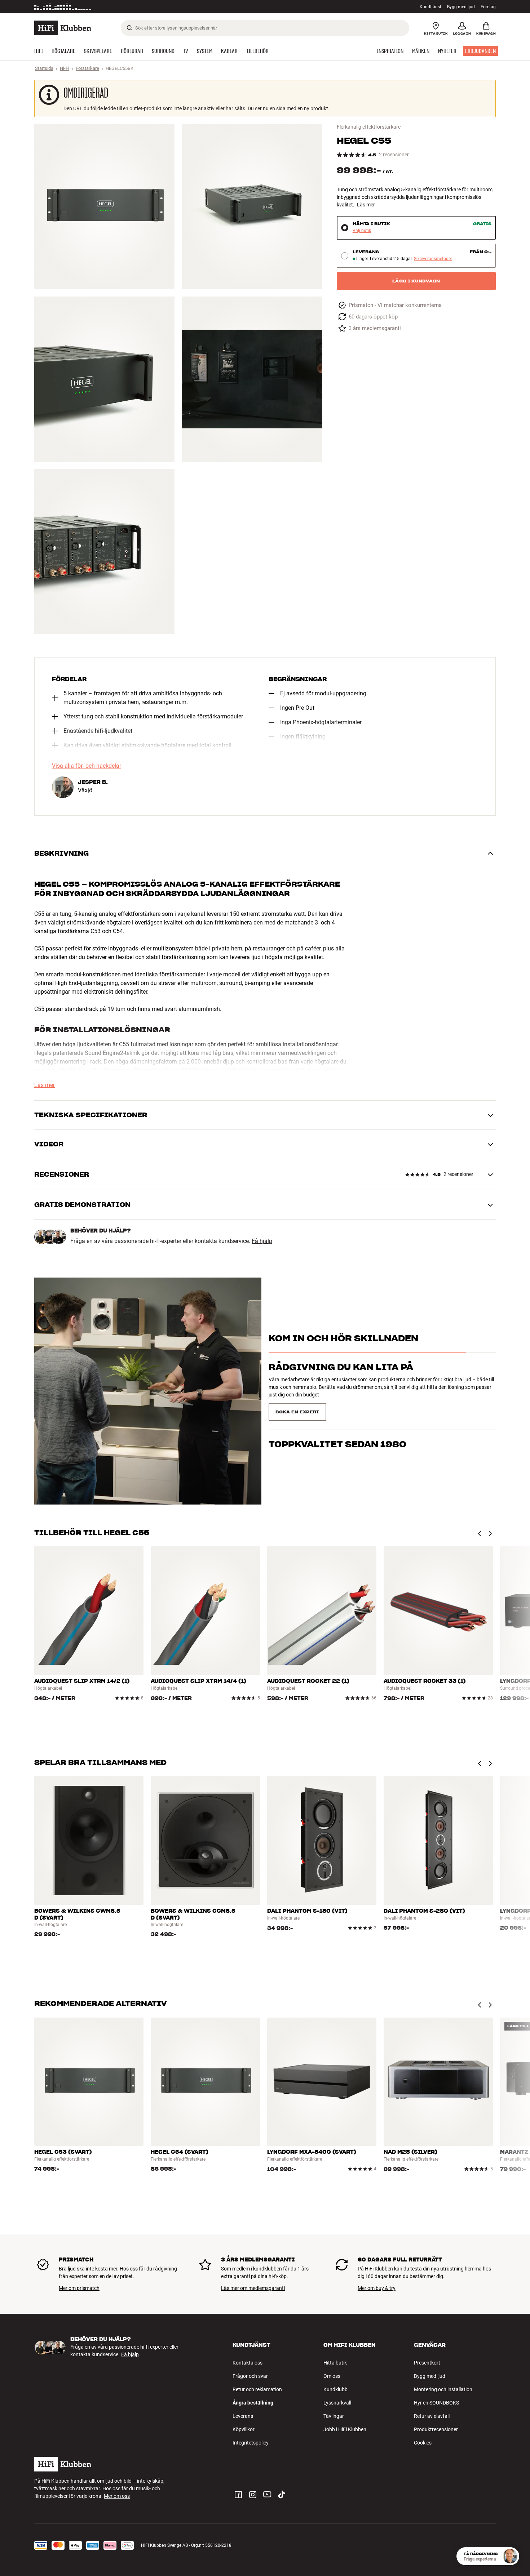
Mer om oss (117, 2496)
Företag (488, 7)
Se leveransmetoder (433, 259)
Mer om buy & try (377, 2288)
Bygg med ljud (461, 7)
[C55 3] (104, 379)
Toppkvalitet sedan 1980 (337, 1409)
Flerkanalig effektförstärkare (369, 127)
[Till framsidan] (63, 28)
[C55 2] (252, 207)
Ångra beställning (253, 2403)
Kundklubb (335, 2389)
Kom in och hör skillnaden (343, 1351)
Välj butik (362, 231)
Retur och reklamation (257, 2389)
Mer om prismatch (79, 2288)
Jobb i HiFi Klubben (345, 2429)
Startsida (44, 68)
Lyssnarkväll (337, 2403)
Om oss (332, 2376)
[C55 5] (104, 552)
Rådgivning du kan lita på (341, 1380)
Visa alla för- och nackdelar (87, 766)
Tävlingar (334, 2416)
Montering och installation (443, 2389)
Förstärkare (87, 68)
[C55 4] (252, 379)
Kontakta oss (248, 2363)
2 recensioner (394, 155)
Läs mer (366, 205)
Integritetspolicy (251, 2443)
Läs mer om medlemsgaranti (253, 2288)
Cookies (423, 2443)
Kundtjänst (430, 7)
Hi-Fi (65, 68)
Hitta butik (335, 2363)
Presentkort (427, 2363)
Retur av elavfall (432, 2416)
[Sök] (129, 28)
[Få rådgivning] (510, 2556)
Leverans (243, 2416)
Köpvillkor (244, 2429)
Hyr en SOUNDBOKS (436, 2403)
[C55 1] (104, 207)
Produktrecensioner (436, 2429)
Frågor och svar (250, 2376)
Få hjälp (262, 1241)
